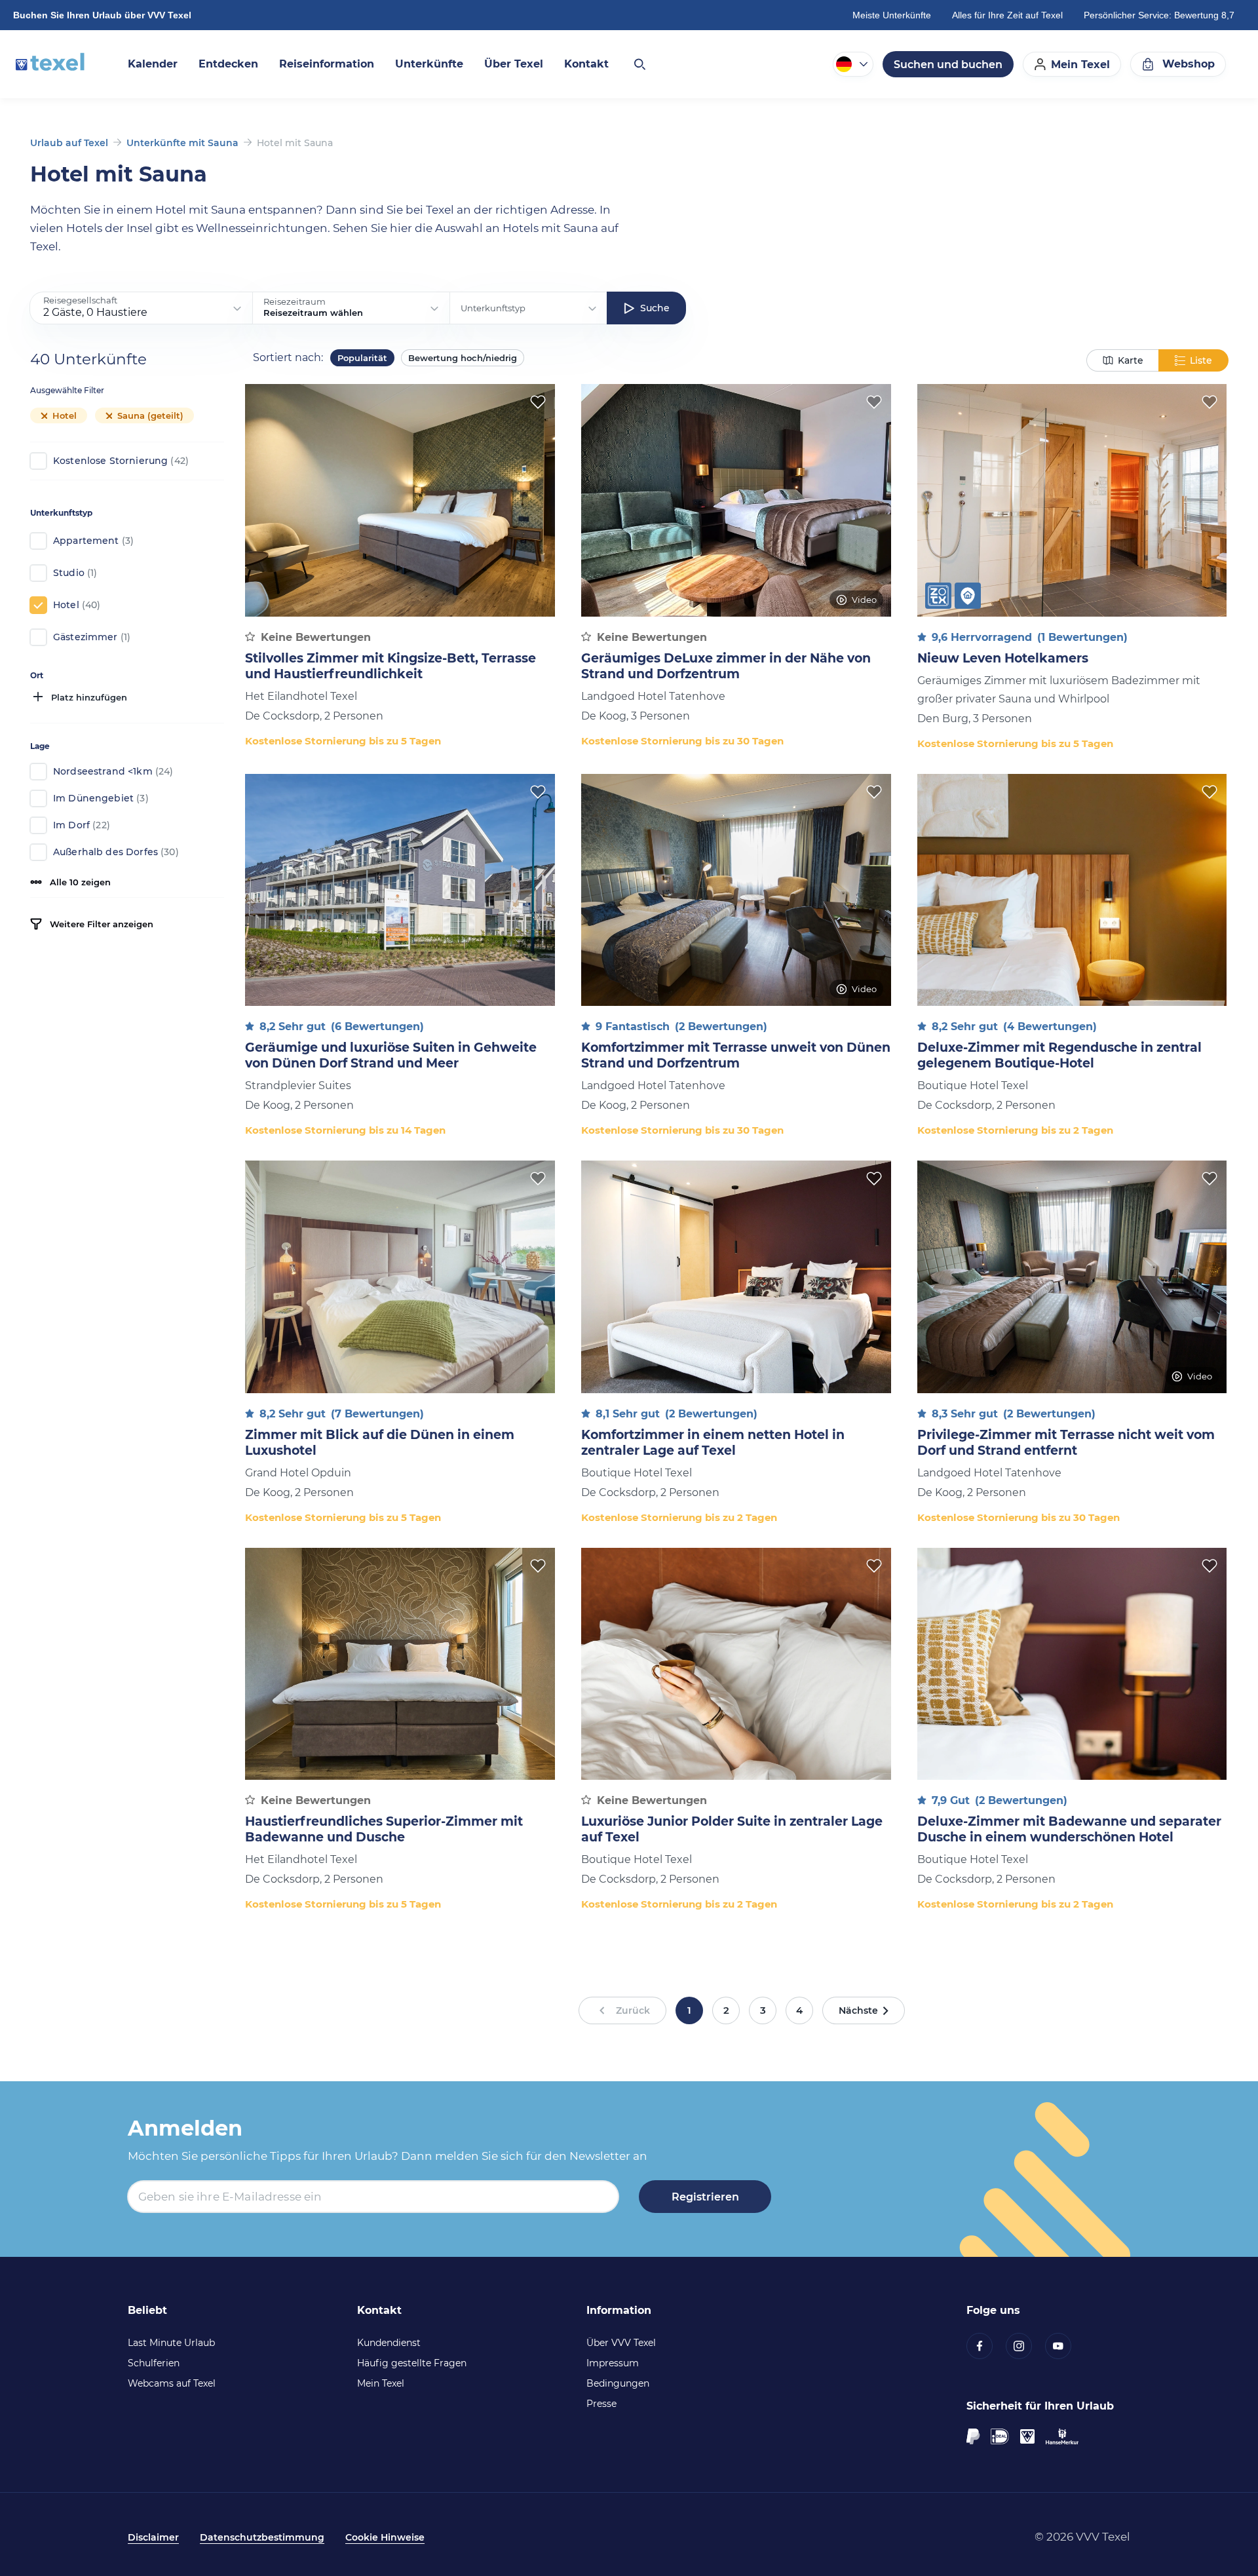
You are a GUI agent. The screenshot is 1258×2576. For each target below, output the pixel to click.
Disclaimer (153, 2537)
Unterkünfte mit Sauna (182, 143)
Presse (601, 2404)
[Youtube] (1065, 2346)
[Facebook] (986, 2346)
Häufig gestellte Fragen (412, 2363)
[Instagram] (1025, 2346)
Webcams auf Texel (172, 2383)
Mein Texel (381, 2383)
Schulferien (154, 2363)
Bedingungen (618, 2383)
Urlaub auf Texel (69, 143)
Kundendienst (389, 2343)
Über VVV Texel (621, 2343)
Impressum (613, 2363)
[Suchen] (639, 64)
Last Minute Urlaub (171, 2343)
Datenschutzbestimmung (262, 2537)
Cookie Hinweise (385, 2537)
